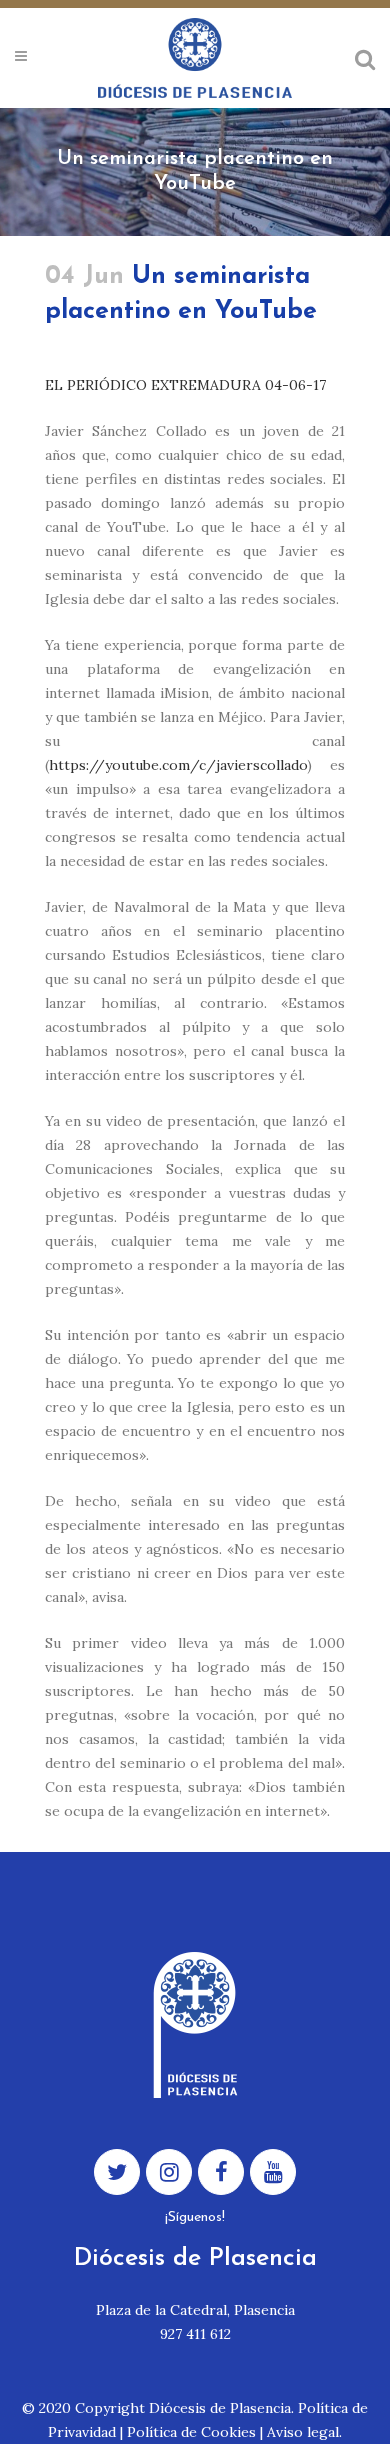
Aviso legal (303, 2432)
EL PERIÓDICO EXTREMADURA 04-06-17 (185, 385)
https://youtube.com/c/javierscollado (178, 765)
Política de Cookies (191, 2432)
